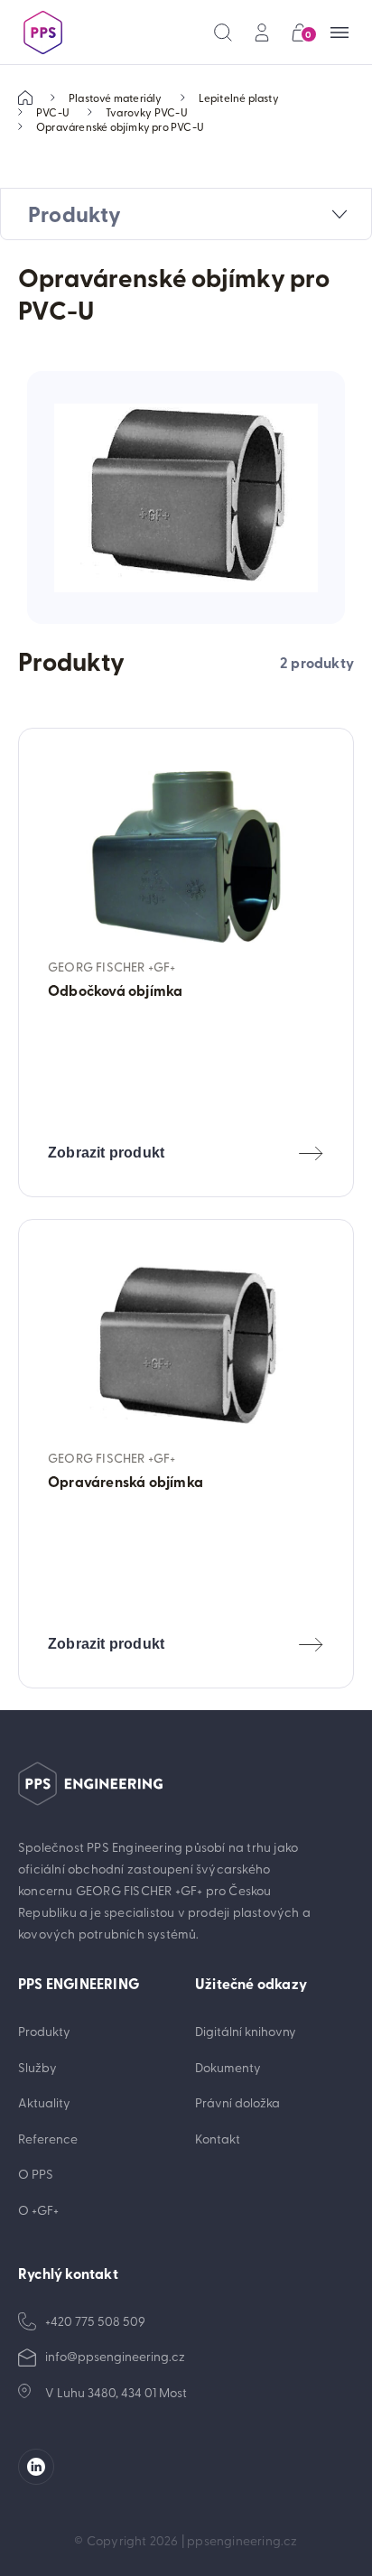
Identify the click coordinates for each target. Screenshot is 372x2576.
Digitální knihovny (246, 2031)
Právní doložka (237, 2102)
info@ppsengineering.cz (115, 2356)
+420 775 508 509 (95, 2321)
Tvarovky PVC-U (147, 112)
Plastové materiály (116, 98)
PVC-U (53, 112)
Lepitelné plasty (239, 98)
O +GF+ (38, 2210)
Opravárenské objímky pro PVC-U (120, 126)
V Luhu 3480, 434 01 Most (116, 2392)
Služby (37, 2067)
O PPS (36, 2174)
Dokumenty (228, 2067)
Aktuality (44, 2102)
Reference (48, 2139)
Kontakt (218, 2139)
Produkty (44, 2031)
